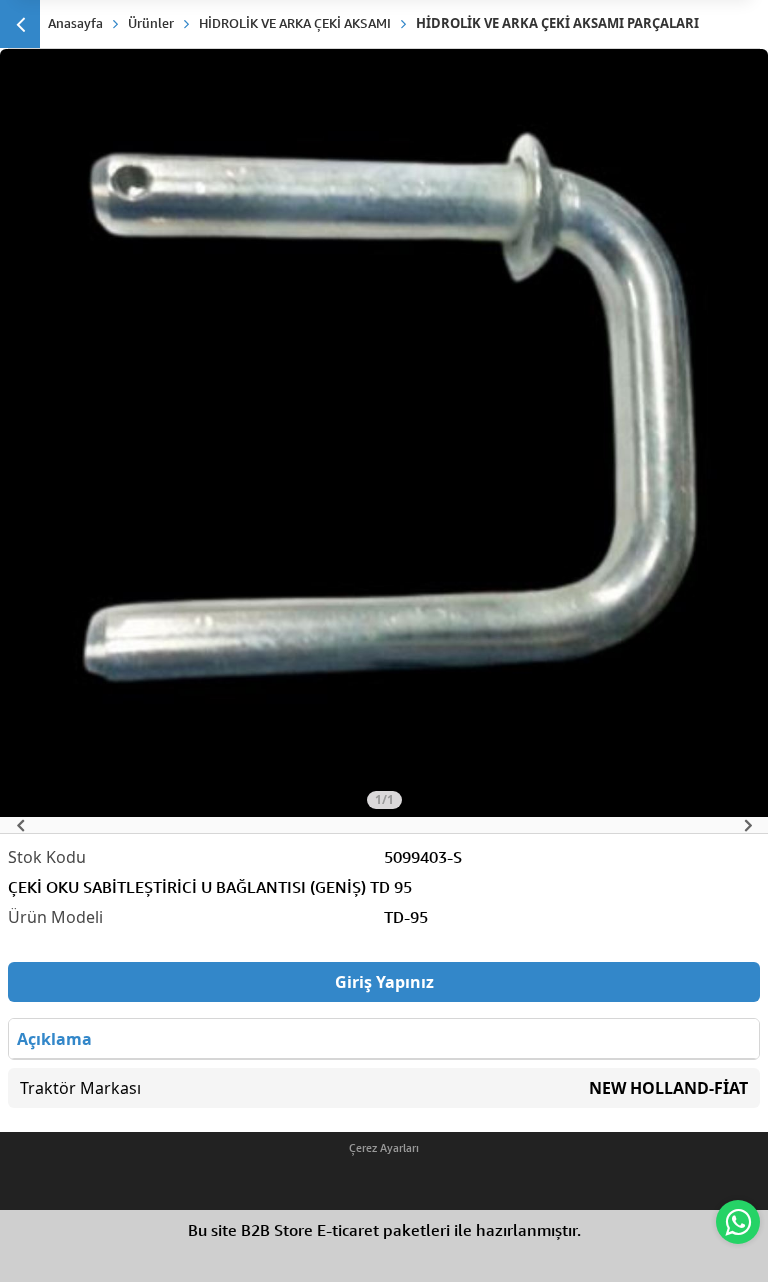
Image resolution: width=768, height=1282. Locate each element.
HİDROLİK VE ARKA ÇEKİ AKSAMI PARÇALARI (557, 23)
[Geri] (20, 24)
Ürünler (151, 23)
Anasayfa (75, 23)
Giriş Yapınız (384, 982)
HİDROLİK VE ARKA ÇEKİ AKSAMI (295, 23)
